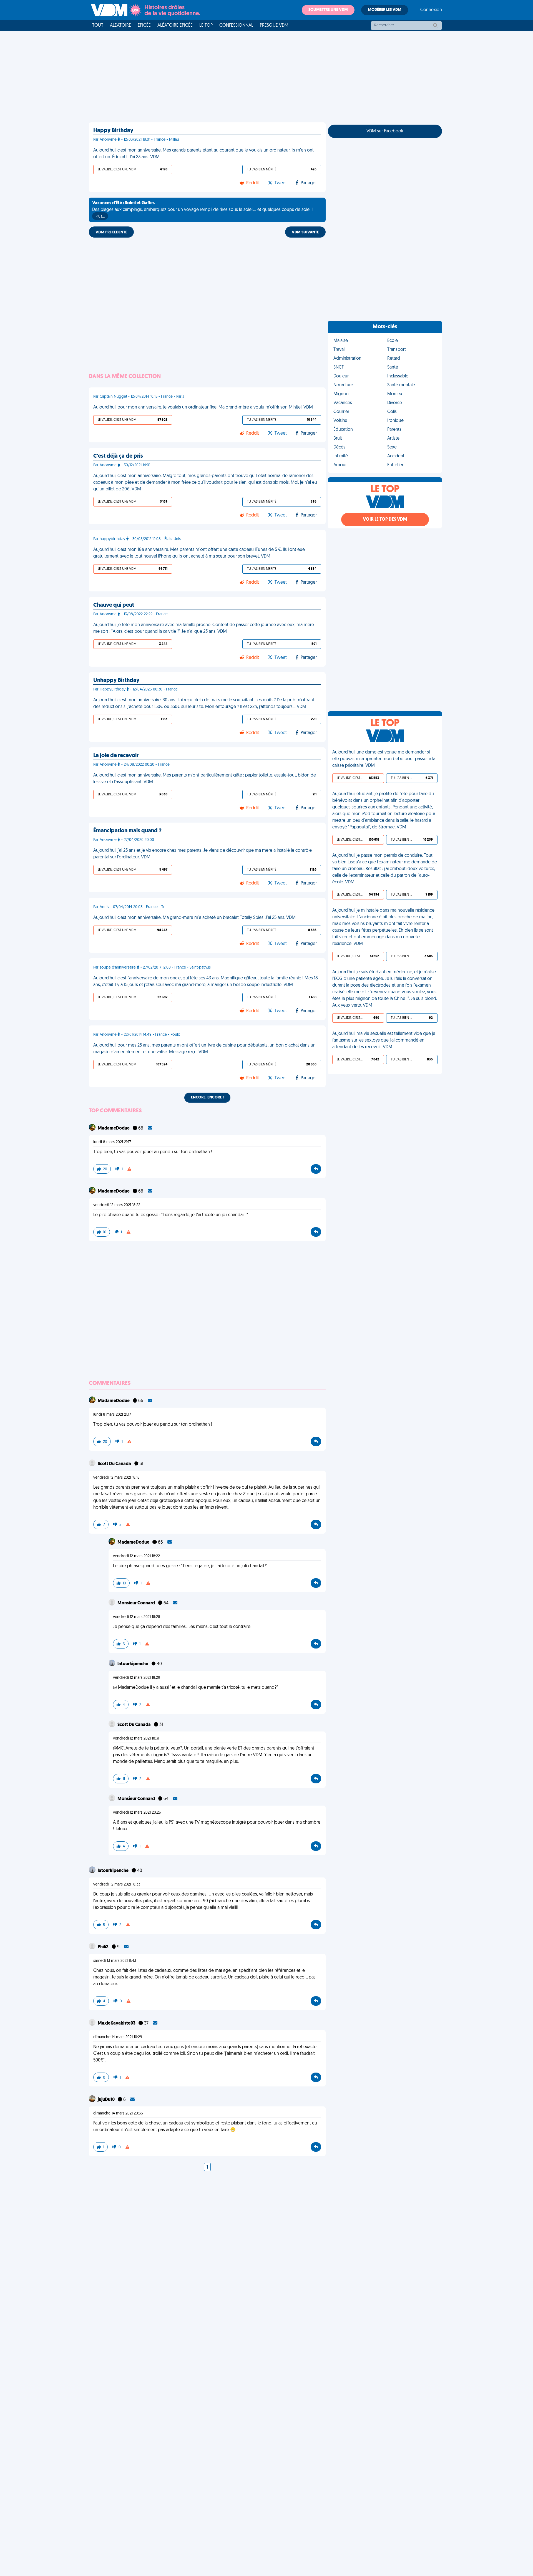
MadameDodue (114, 1128)
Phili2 (104, 1947)
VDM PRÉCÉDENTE (111, 232)
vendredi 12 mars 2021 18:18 (116, 1478)
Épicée (144, 26)
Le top (206, 26)
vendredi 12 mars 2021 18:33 (117, 1885)
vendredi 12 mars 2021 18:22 (117, 1205)
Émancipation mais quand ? (127, 831)
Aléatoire (120, 26)
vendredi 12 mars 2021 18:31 (136, 1739)
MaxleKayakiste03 (117, 2023)
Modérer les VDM (385, 10)
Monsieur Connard (137, 1603)
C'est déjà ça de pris (118, 456)
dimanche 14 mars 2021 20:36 (118, 2114)
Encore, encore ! (207, 1097)
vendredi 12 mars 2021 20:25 (137, 1813)
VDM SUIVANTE (305, 232)
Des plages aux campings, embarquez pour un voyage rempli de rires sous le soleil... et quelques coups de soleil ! (203, 210)
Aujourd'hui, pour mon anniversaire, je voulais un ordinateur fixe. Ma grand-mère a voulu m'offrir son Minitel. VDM (203, 407)
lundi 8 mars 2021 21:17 (112, 1142)
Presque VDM (274, 26)
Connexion (431, 10)
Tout (98, 26)
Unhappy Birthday (116, 680)
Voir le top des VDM (385, 520)
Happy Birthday (113, 131)
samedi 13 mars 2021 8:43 (115, 1961)
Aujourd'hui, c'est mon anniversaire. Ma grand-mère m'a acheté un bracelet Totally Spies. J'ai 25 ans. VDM (194, 918)
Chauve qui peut (114, 605)
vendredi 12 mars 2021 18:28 (137, 1617)
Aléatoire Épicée (175, 26)
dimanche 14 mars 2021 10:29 (118, 2037)
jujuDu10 (107, 2100)
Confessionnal (236, 26)
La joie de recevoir (116, 756)
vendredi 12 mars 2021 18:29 (137, 1678)
